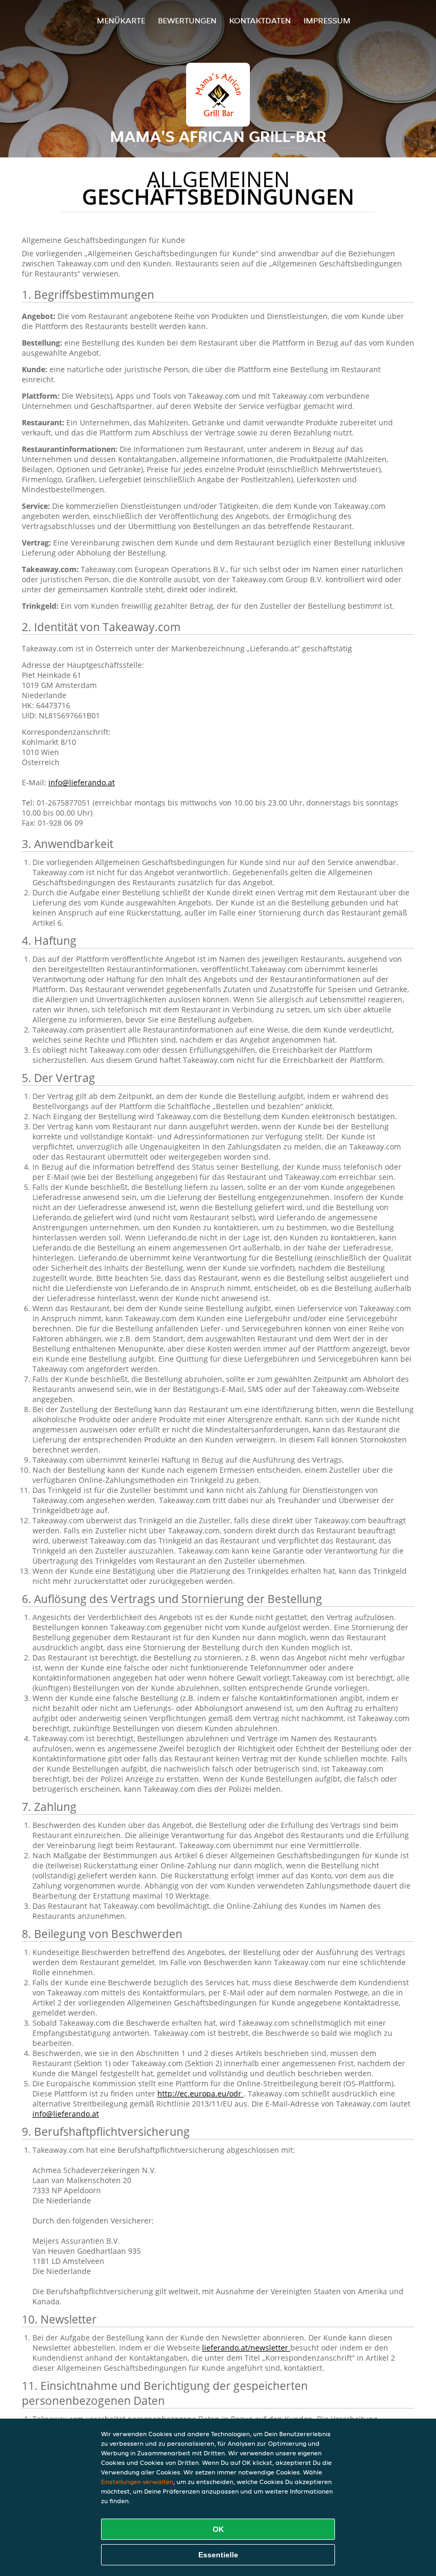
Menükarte (121, 20)
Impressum (327, 20)
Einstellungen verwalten (137, 2482)
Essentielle (218, 2555)
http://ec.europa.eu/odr (200, 2093)
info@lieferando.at (82, 782)
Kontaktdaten (260, 20)
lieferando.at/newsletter (246, 2348)
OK (218, 2529)
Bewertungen (187, 20)
